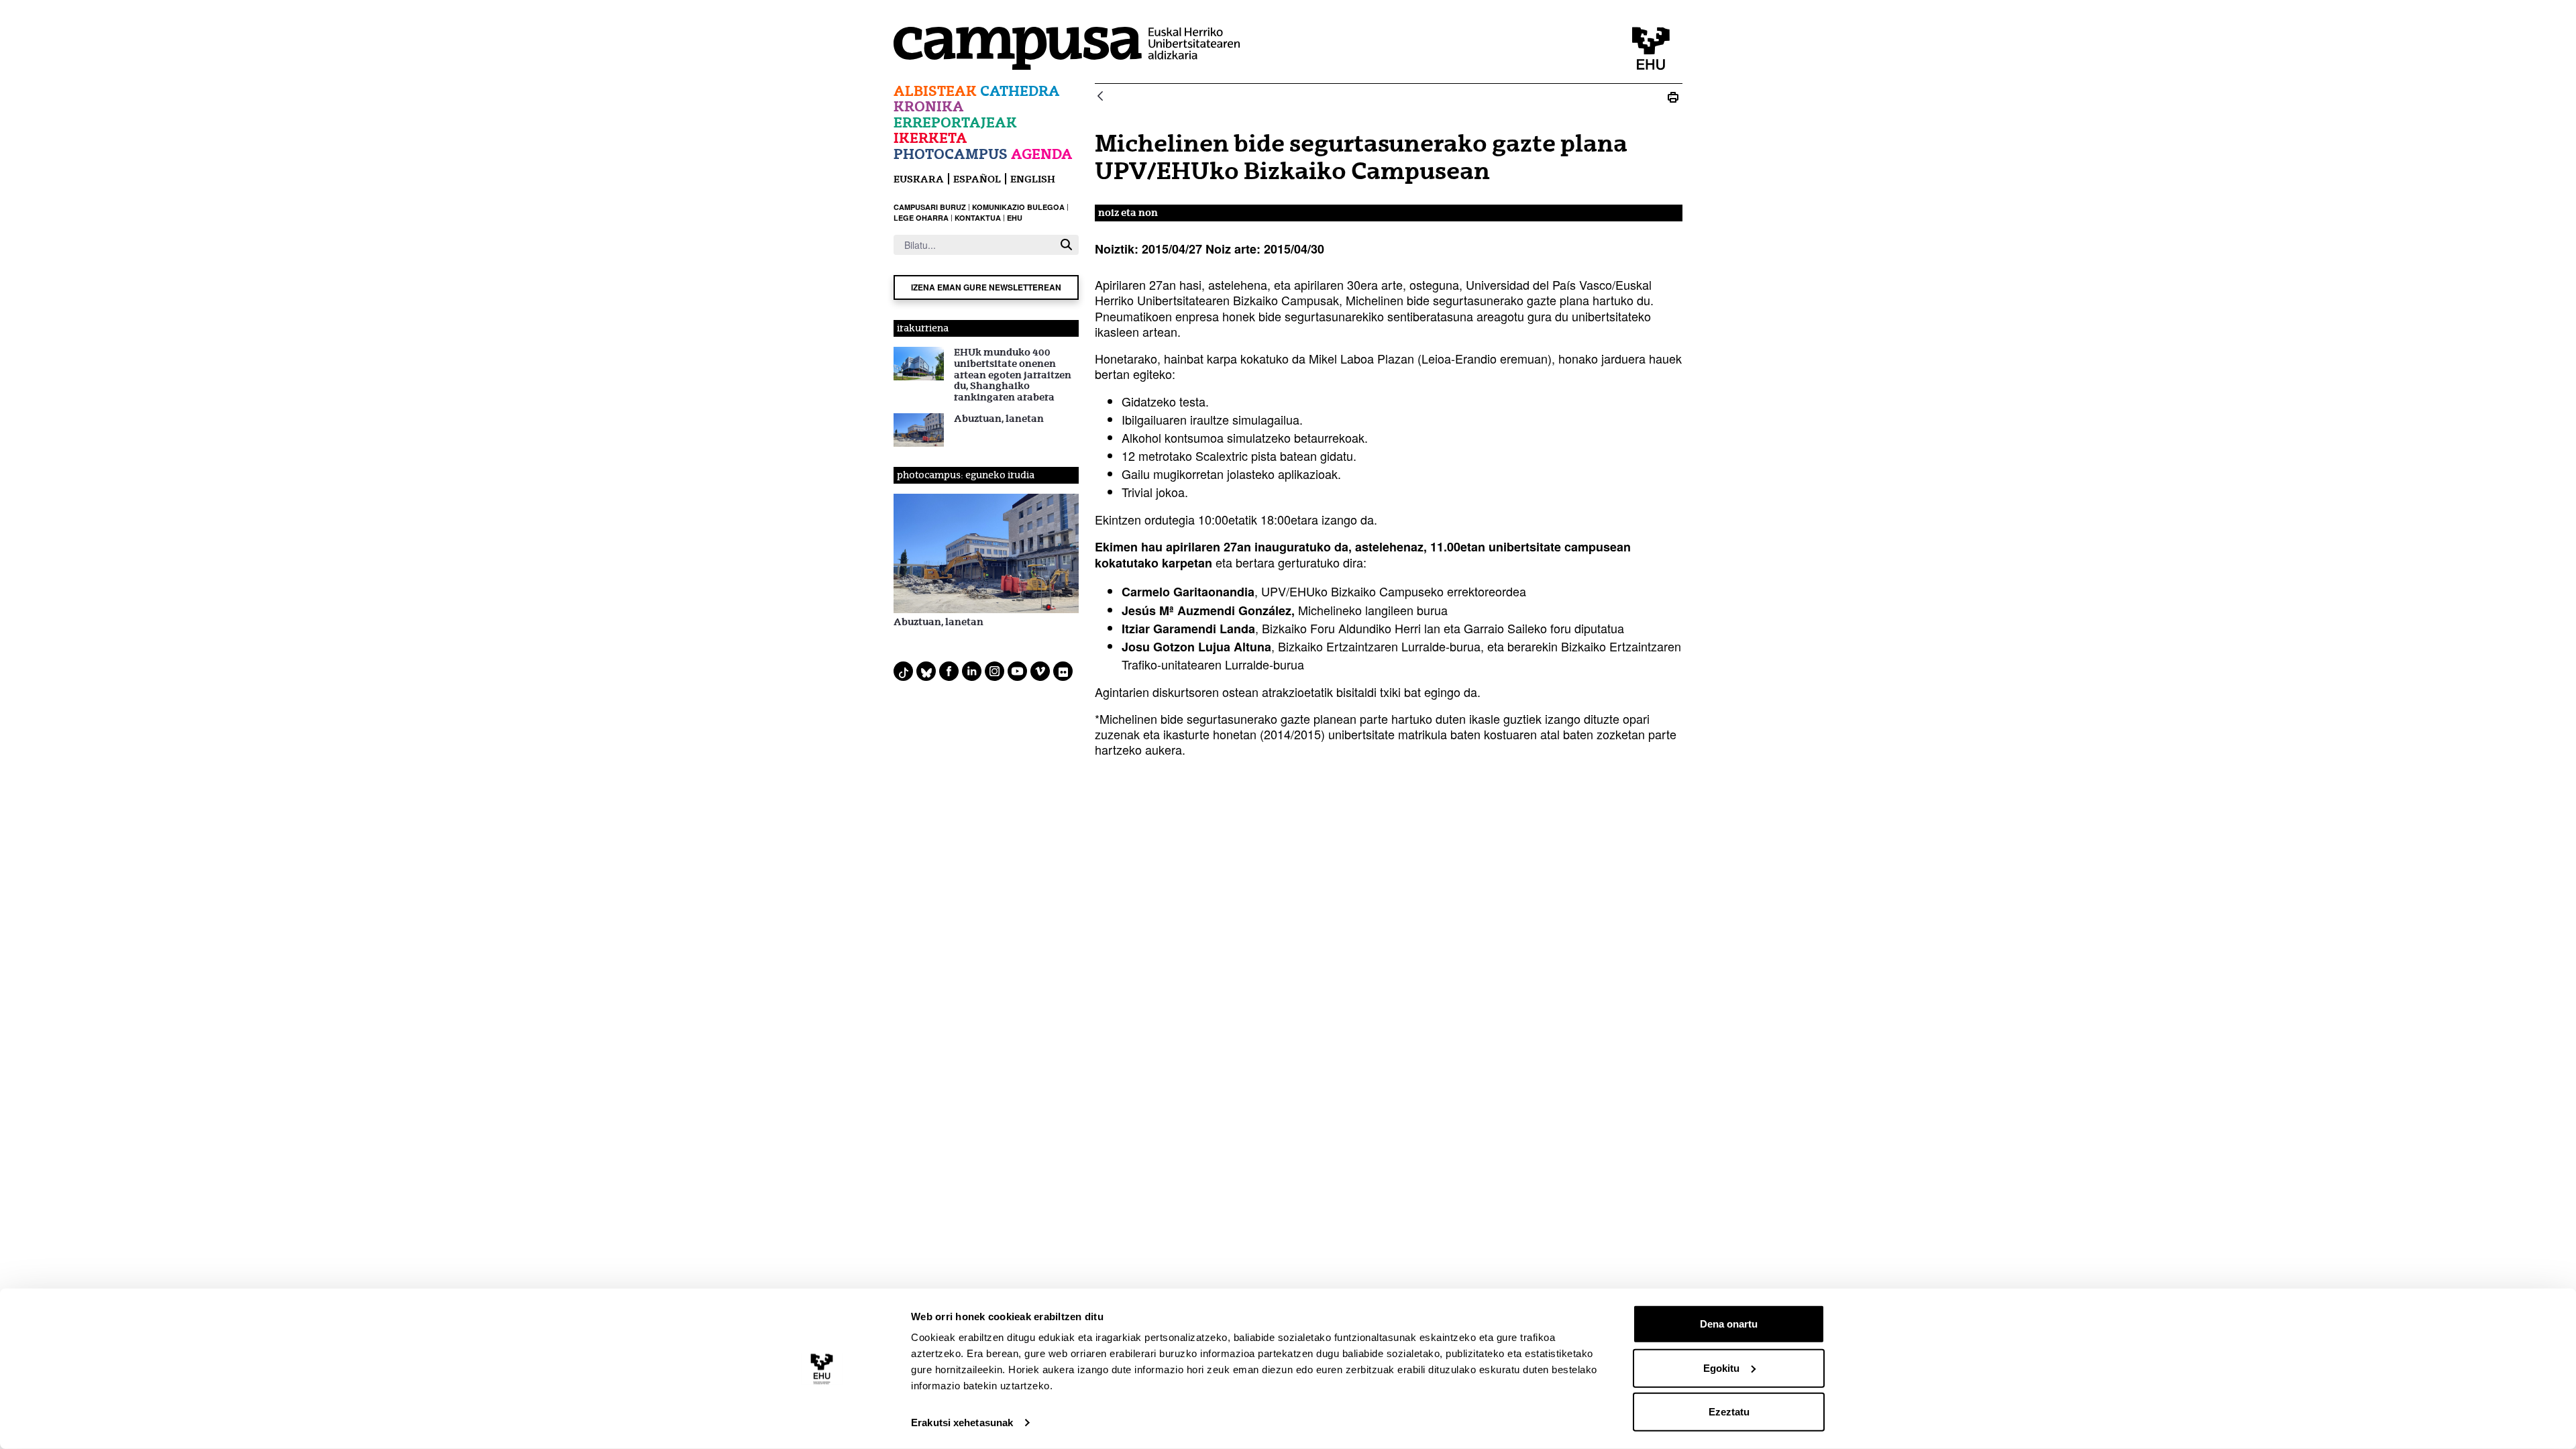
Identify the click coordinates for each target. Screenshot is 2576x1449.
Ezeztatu (1729, 1412)
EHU (1015, 218)
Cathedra (1020, 91)
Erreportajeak (955, 122)
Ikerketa (930, 138)
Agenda (1042, 154)
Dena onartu (1729, 1324)
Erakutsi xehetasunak (962, 1423)
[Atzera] (1100, 97)
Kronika (929, 106)
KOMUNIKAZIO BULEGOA (1018, 207)
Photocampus (951, 154)
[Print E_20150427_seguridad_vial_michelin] (1673, 97)
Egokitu (1721, 1367)
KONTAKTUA (978, 218)
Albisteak (935, 91)
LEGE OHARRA (921, 218)
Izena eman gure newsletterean (986, 287)
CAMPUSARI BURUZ (930, 207)
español (977, 179)
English (1033, 179)
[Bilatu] (1066, 245)
